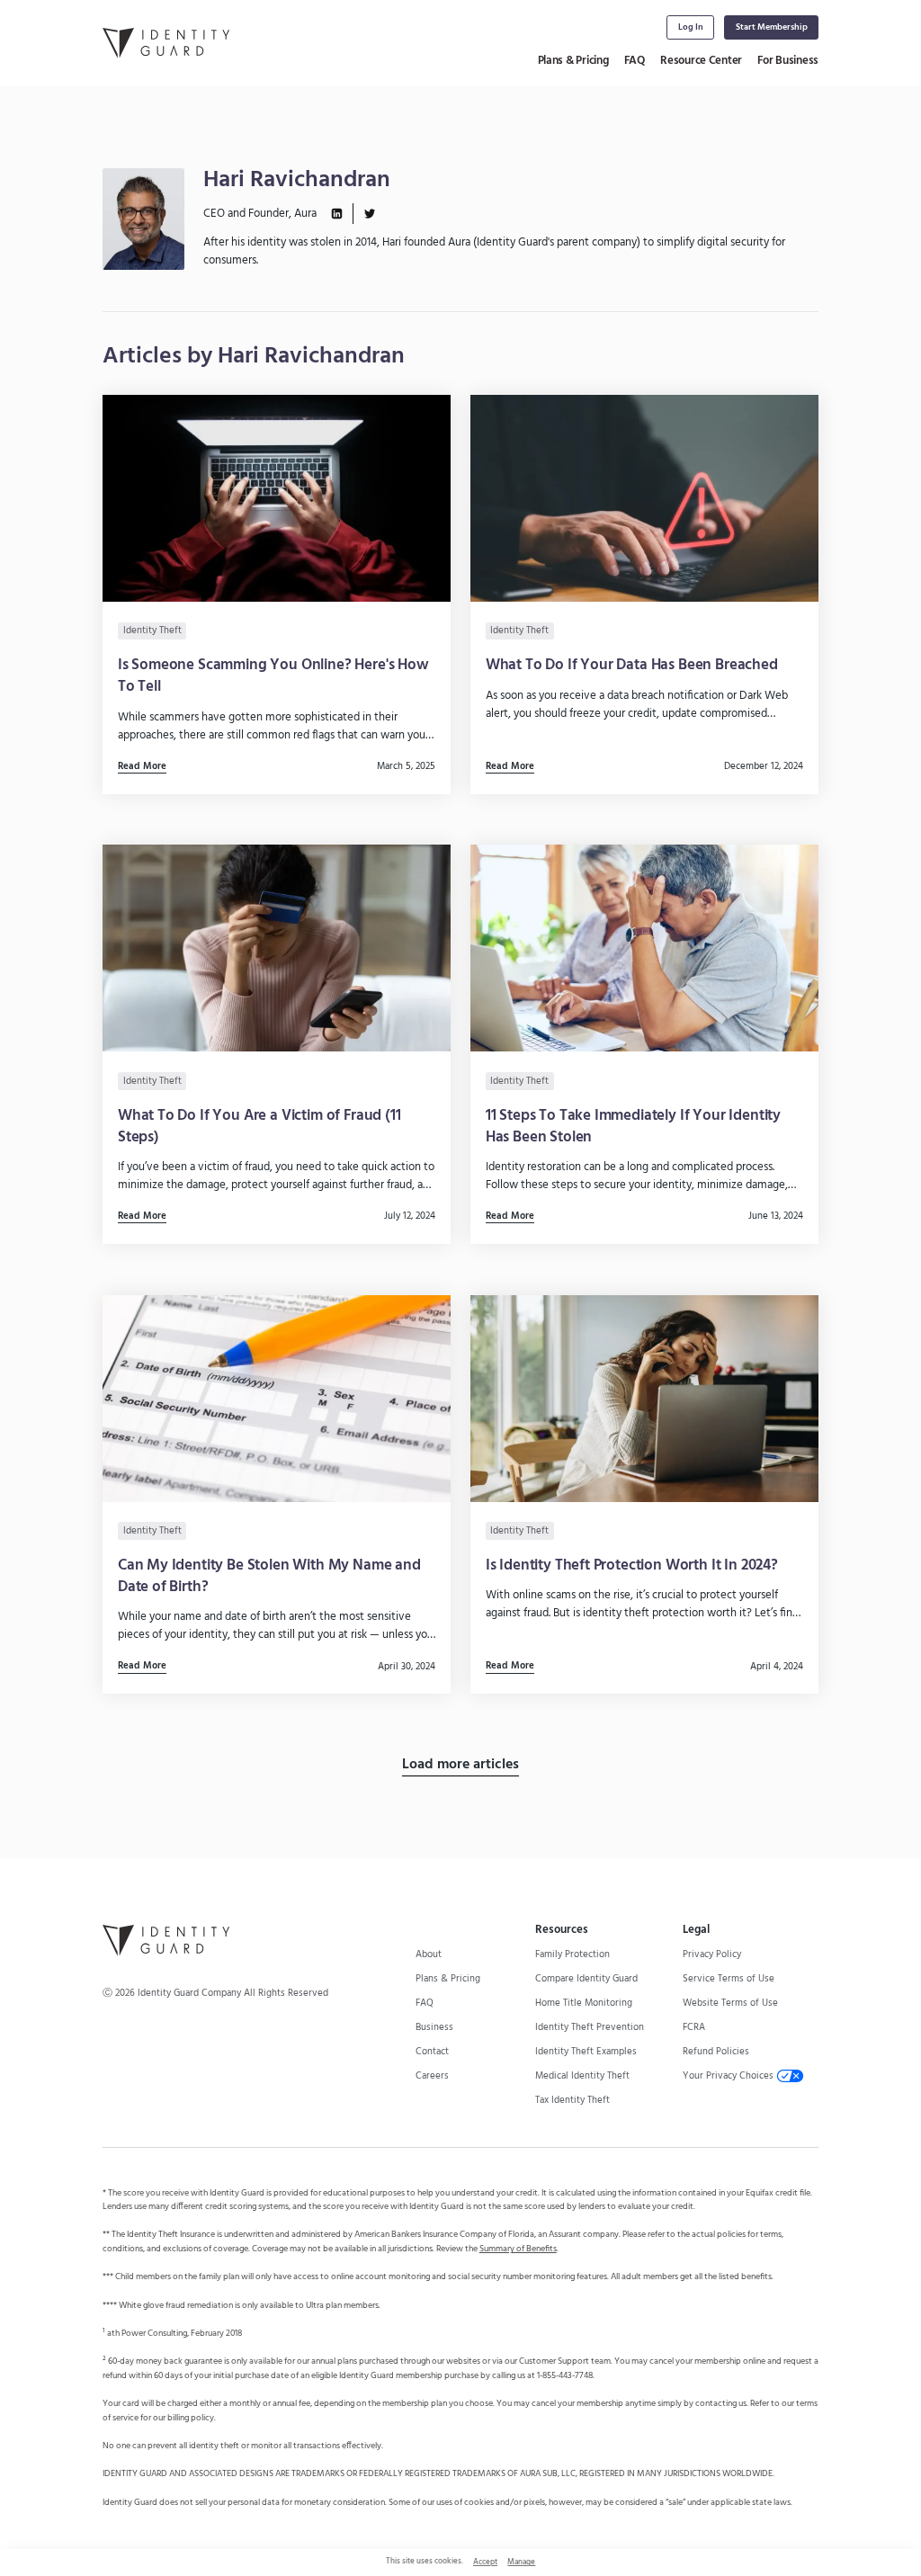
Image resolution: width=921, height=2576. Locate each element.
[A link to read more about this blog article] (277, 595)
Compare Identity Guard (586, 1979)
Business (434, 2027)
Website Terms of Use (730, 2003)
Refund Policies (716, 2052)
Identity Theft (152, 631)
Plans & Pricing (573, 61)
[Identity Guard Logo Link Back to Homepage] (166, 43)
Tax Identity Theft (572, 2100)
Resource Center (701, 61)
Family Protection (572, 1954)
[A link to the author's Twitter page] (369, 214)
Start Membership (772, 27)
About (429, 1954)
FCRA (694, 2027)
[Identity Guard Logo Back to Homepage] (166, 1940)
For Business (788, 61)
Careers (432, 2076)
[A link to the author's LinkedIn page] (337, 214)
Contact (432, 2052)
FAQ (635, 61)
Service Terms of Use (729, 1979)
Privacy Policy (712, 1954)
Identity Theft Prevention (590, 2027)
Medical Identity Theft (582, 2076)
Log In (691, 27)
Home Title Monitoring (584, 2003)
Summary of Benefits (518, 2249)
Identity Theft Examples (586, 2052)
